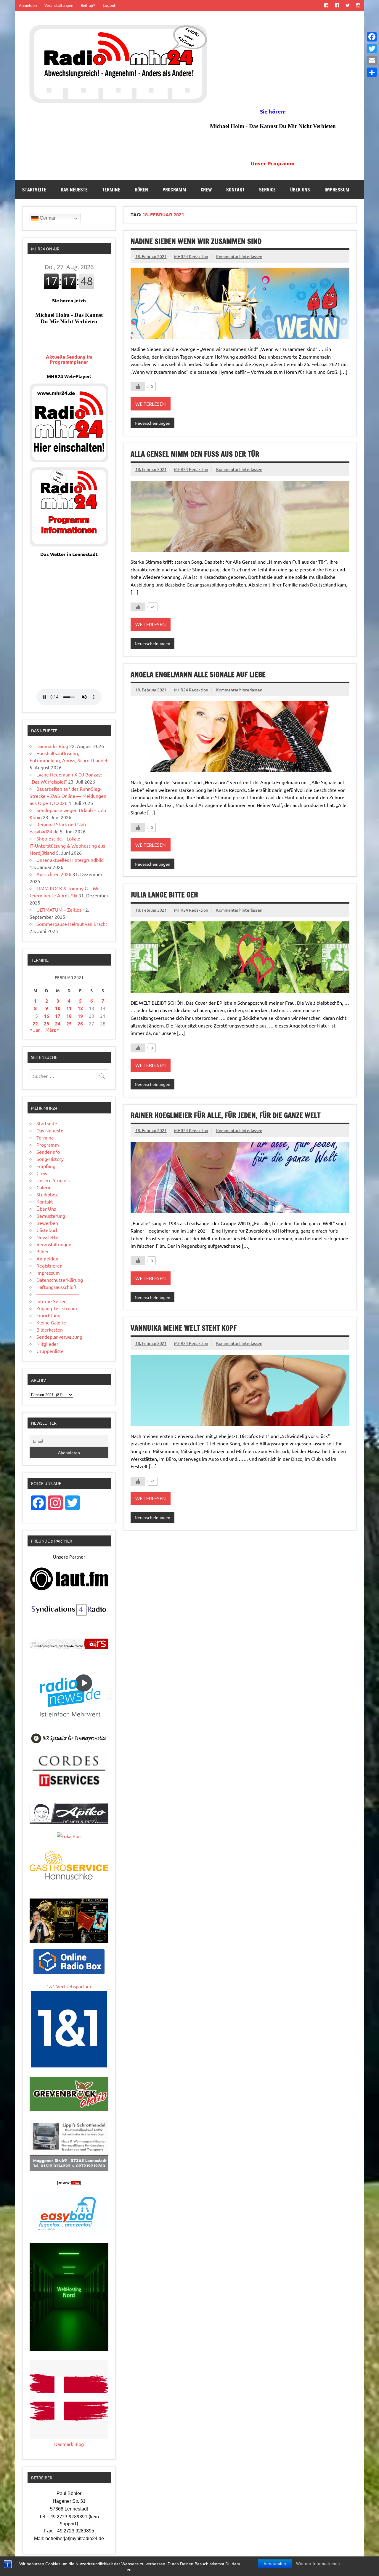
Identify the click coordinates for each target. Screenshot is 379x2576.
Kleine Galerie (51, 1322)
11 (69, 1008)
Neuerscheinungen (152, 423)
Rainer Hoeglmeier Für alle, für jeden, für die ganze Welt (225, 1115)
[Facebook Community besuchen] (337, 5)
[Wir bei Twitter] (347, 5)
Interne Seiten (52, 1301)
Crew (206, 190)
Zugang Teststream (57, 1308)
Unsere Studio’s (53, 1180)
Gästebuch (48, 1230)
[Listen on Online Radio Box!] (69, 1972)
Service (267, 190)
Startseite (34, 190)
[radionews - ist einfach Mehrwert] (69, 1722)
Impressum (337, 190)
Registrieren (49, 1265)
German (48, 218)
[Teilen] (372, 72)
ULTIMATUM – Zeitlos (59, 910)
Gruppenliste (50, 1351)
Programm (174, 190)
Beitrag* (88, 5)
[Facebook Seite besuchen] (326, 5)
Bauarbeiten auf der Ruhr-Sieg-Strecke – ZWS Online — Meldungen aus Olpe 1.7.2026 (68, 796)
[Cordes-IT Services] (69, 1788)
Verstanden (275, 2564)
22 (35, 1023)
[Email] (372, 60)
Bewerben (47, 1223)
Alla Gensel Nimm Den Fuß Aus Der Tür (195, 454)
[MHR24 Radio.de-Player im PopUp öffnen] (69, 460)
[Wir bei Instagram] (358, 5)
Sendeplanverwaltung (59, 1337)
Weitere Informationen (318, 2564)
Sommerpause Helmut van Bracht (72, 924)
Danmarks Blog (52, 746)
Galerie (44, 1187)
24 (58, 1023)
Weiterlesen (151, 404)
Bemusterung (51, 1216)
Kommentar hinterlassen (239, 256)
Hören (141, 190)
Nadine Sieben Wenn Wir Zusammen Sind (196, 241)
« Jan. (36, 1030)
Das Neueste (74, 190)
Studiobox (47, 1194)
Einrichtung (48, 1315)
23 (46, 1023)
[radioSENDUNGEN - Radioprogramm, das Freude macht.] (69, 1644)
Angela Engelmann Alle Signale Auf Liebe (198, 675)
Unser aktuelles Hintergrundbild (70, 860)
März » (52, 1030)
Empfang (46, 1166)
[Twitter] (372, 49)
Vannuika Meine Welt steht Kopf (184, 1328)
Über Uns (300, 190)
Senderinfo (48, 1152)
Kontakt (235, 190)
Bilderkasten (50, 1329)
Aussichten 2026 (54, 874)
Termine (111, 190)
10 (58, 1008)
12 (80, 1008)
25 (69, 1023)
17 (58, 1016)
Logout (109, 5)
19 (80, 1016)
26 (80, 1023)
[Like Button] (138, 386)
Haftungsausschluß (56, 1287)
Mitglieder (47, 1344)
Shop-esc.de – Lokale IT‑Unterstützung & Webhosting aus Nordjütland (67, 846)
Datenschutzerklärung (60, 1280)
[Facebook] (372, 37)
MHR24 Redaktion (191, 256)
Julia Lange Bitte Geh (164, 895)
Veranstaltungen (59, 5)
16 (46, 1016)
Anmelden (28, 5)
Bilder (43, 1251)
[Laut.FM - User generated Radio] (69, 1589)
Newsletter (48, 1237)
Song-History (50, 1159)
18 (69, 1016)
